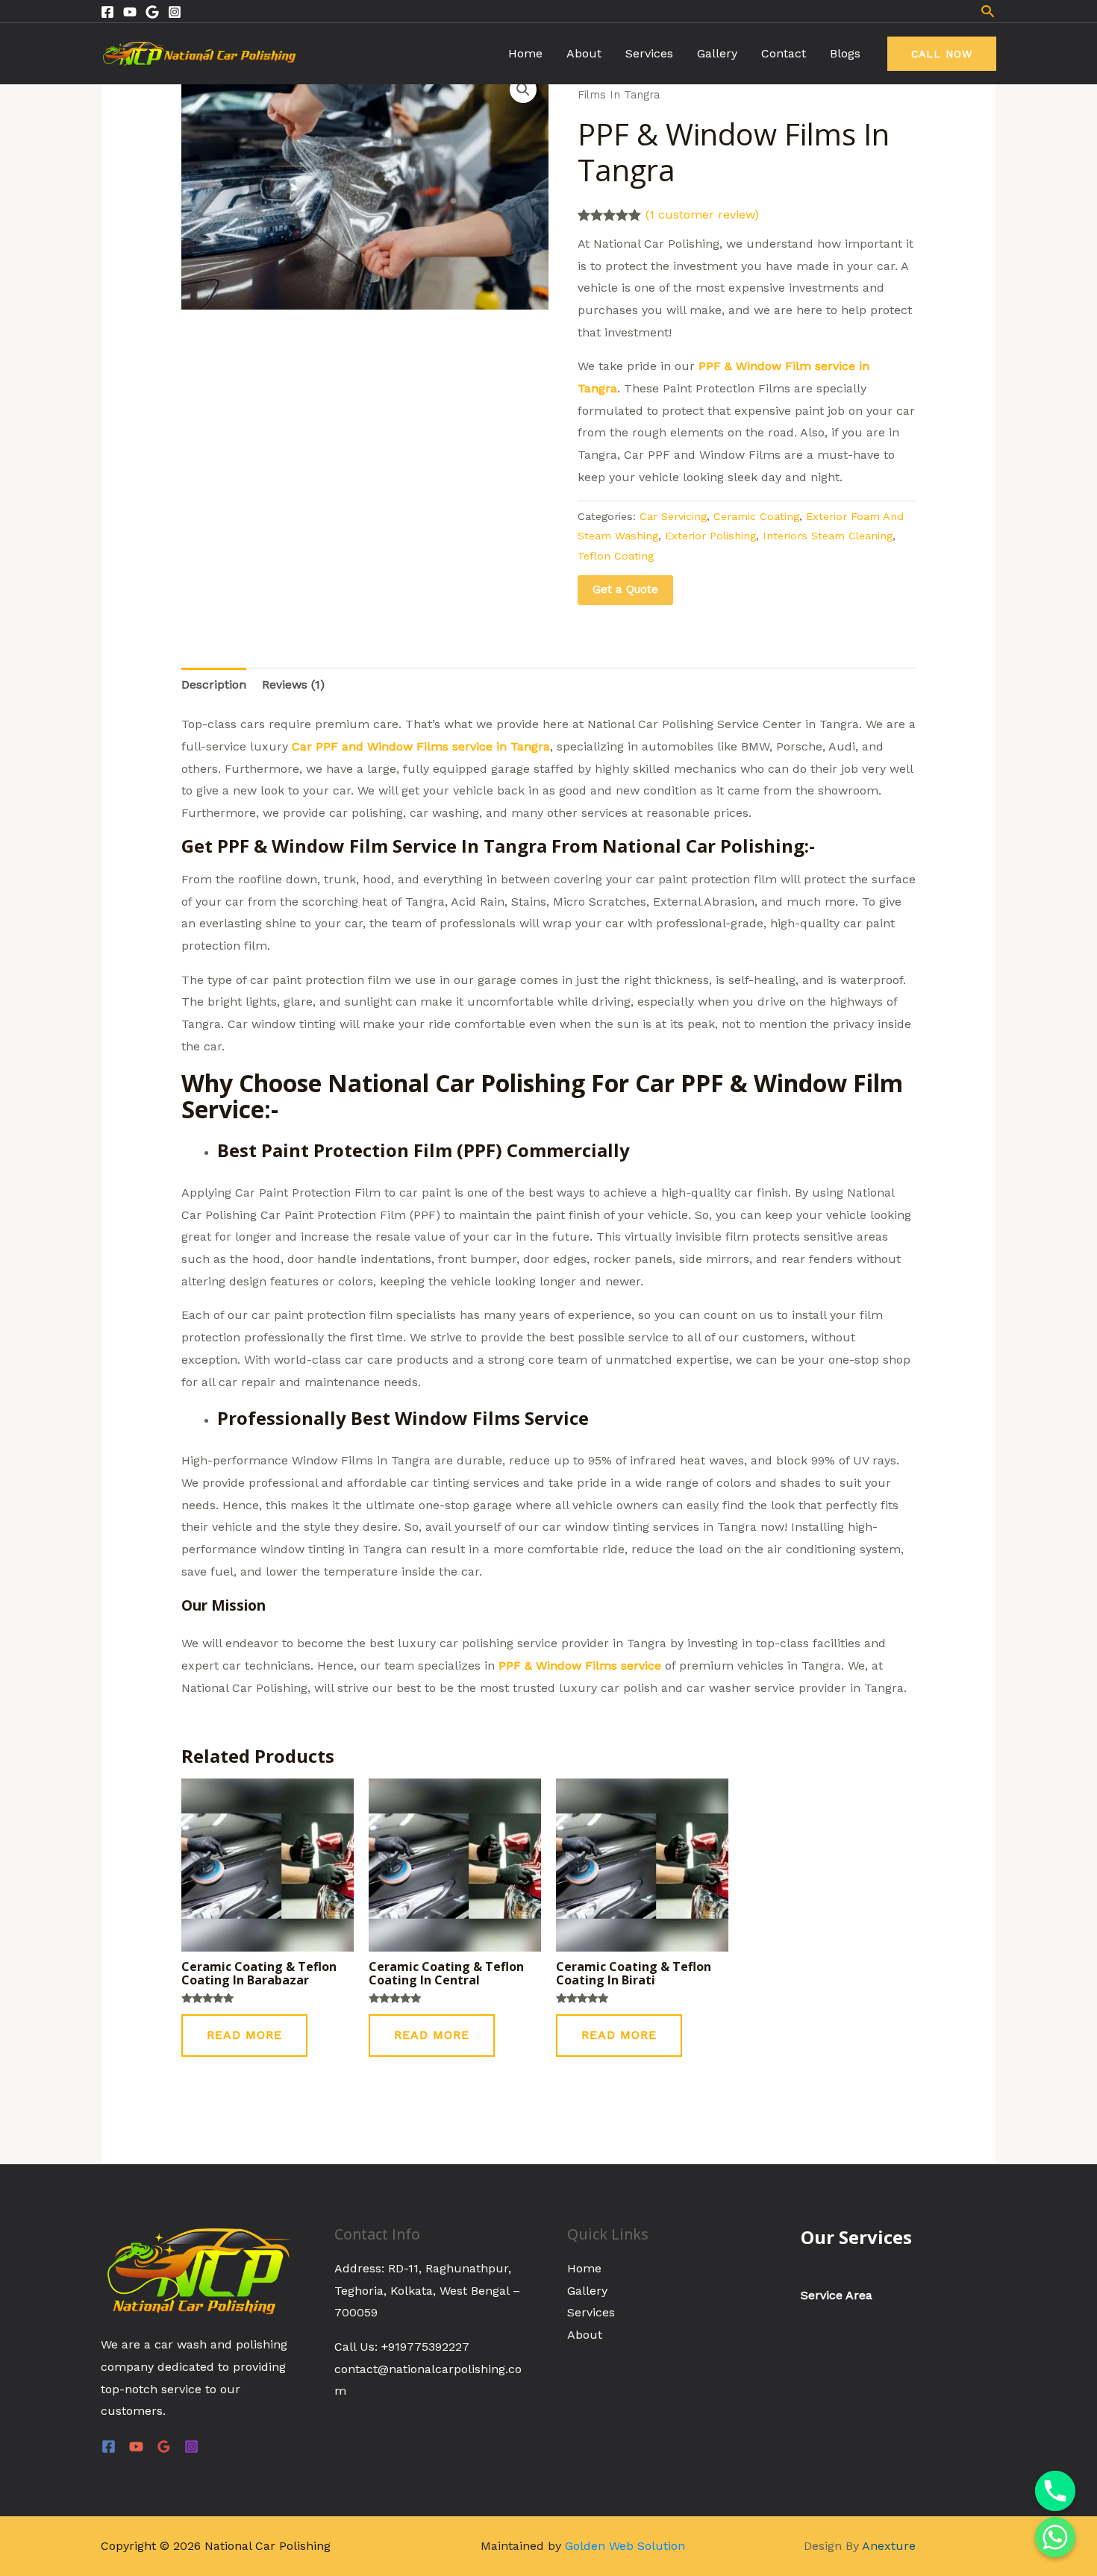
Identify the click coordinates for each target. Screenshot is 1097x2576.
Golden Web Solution (625, 2546)
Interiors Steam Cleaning (828, 536)
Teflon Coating (616, 556)
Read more (244, 2035)
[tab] (214, 685)
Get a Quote (625, 589)
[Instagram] (175, 12)
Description (214, 684)
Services (649, 53)
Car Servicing (673, 516)
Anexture (889, 2546)
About (584, 53)
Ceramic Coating (756, 516)
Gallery (717, 53)
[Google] (152, 12)
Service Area (837, 2295)
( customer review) (702, 214)
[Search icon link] (988, 11)
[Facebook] (107, 12)
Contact (784, 53)
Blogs (845, 53)
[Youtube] (130, 12)
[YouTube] (136, 2447)
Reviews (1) (293, 684)
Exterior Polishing (710, 536)
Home (525, 53)
